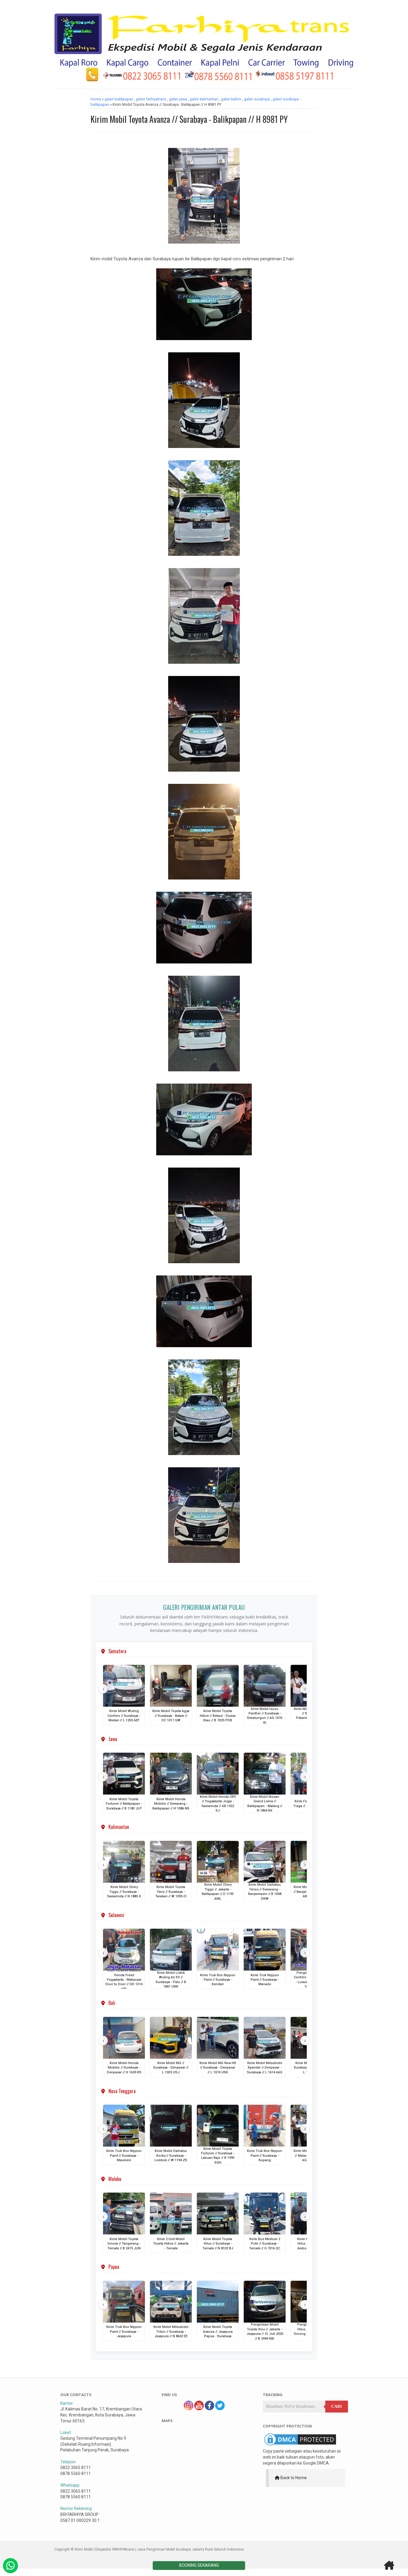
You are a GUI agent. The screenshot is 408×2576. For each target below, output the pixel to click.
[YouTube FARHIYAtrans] (199, 2409)
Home (96, 99)
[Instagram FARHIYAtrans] (188, 2409)
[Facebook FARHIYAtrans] (209, 2409)
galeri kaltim (231, 99)
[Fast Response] (10, 2566)
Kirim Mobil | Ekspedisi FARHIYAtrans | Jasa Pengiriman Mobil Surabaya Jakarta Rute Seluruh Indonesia (159, 2549)
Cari (336, 2406)
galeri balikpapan (119, 99)
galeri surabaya (257, 99)
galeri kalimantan (204, 99)
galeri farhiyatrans (151, 99)
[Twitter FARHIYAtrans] (220, 2409)
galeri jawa (178, 99)
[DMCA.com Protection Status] (300, 2445)
